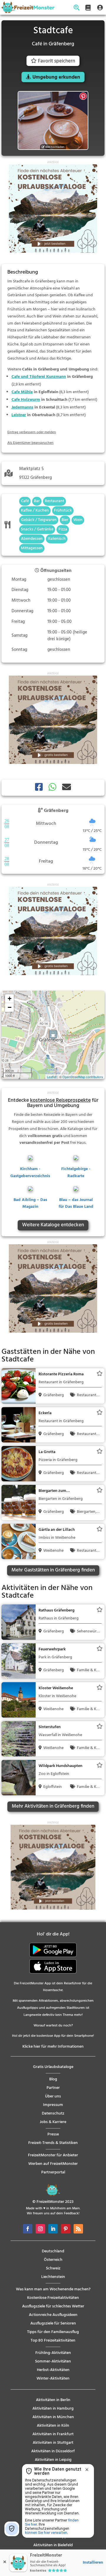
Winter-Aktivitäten (53, 2379)
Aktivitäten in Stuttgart (53, 2443)
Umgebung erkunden (56, 77)
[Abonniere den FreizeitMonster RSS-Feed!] (78, 2229)
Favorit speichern (57, 61)
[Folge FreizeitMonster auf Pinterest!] (66, 2229)
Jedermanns (22, 407)
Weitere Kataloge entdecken (53, 1225)
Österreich (53, 2260)
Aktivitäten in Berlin (53, 2400)
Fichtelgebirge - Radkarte (76, 1173)
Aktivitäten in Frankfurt (53, 2434)
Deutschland (53, 2251)
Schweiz (53, 2268)
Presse (53, 2134)
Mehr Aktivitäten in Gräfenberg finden (53, 1806)
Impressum (53, 2105)
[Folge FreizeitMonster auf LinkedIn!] (53, 2229)
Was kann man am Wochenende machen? (53, 2289)
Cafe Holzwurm (26, 400)
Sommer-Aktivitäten (53, 2361)
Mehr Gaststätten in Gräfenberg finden (53, 1570)
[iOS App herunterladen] (53, 1972)
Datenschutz (53, 2113)
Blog (53, 2079)
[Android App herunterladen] (53, 1956)
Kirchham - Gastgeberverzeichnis (30, 1173)
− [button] (10, 1007)
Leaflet (52, 1077)
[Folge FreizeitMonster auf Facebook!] (28, 2229)
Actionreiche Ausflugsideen (53, 2315)
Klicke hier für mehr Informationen (53, 2047)
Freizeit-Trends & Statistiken (53, 2143)
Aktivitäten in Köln (53, 2426)
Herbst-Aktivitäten (53, 2370)
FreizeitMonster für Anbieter (53, 2155)
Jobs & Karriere (53, 2122)
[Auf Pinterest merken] (83, 96)
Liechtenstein (53, 2277)
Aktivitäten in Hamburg (53, 2409)
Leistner (19, 415)
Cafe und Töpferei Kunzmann (39, 377)
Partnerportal (53, 2172)
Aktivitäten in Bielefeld (53, 2545)
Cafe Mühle (22, 392)
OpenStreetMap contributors (83, 1077)
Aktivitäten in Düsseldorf (53, 2451)
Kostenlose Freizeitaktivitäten (53, 2298)
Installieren (93, 2563)
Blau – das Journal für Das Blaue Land (76, 1203)
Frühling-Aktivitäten (53, 2353)
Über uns (53, 2096)
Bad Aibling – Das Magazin (30, 1203)
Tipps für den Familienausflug (53, 2332)
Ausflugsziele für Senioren (53, 2323)
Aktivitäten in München (53, 2417)
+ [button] (10, 999)
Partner (53, 2088)
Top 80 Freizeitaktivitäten (53, 2341)
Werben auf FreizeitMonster (53, 2164)
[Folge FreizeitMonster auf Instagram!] (40, 2229)
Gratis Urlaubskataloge (53, 2067)
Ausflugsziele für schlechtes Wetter (53, 2306)
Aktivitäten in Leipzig (53, 2460)
